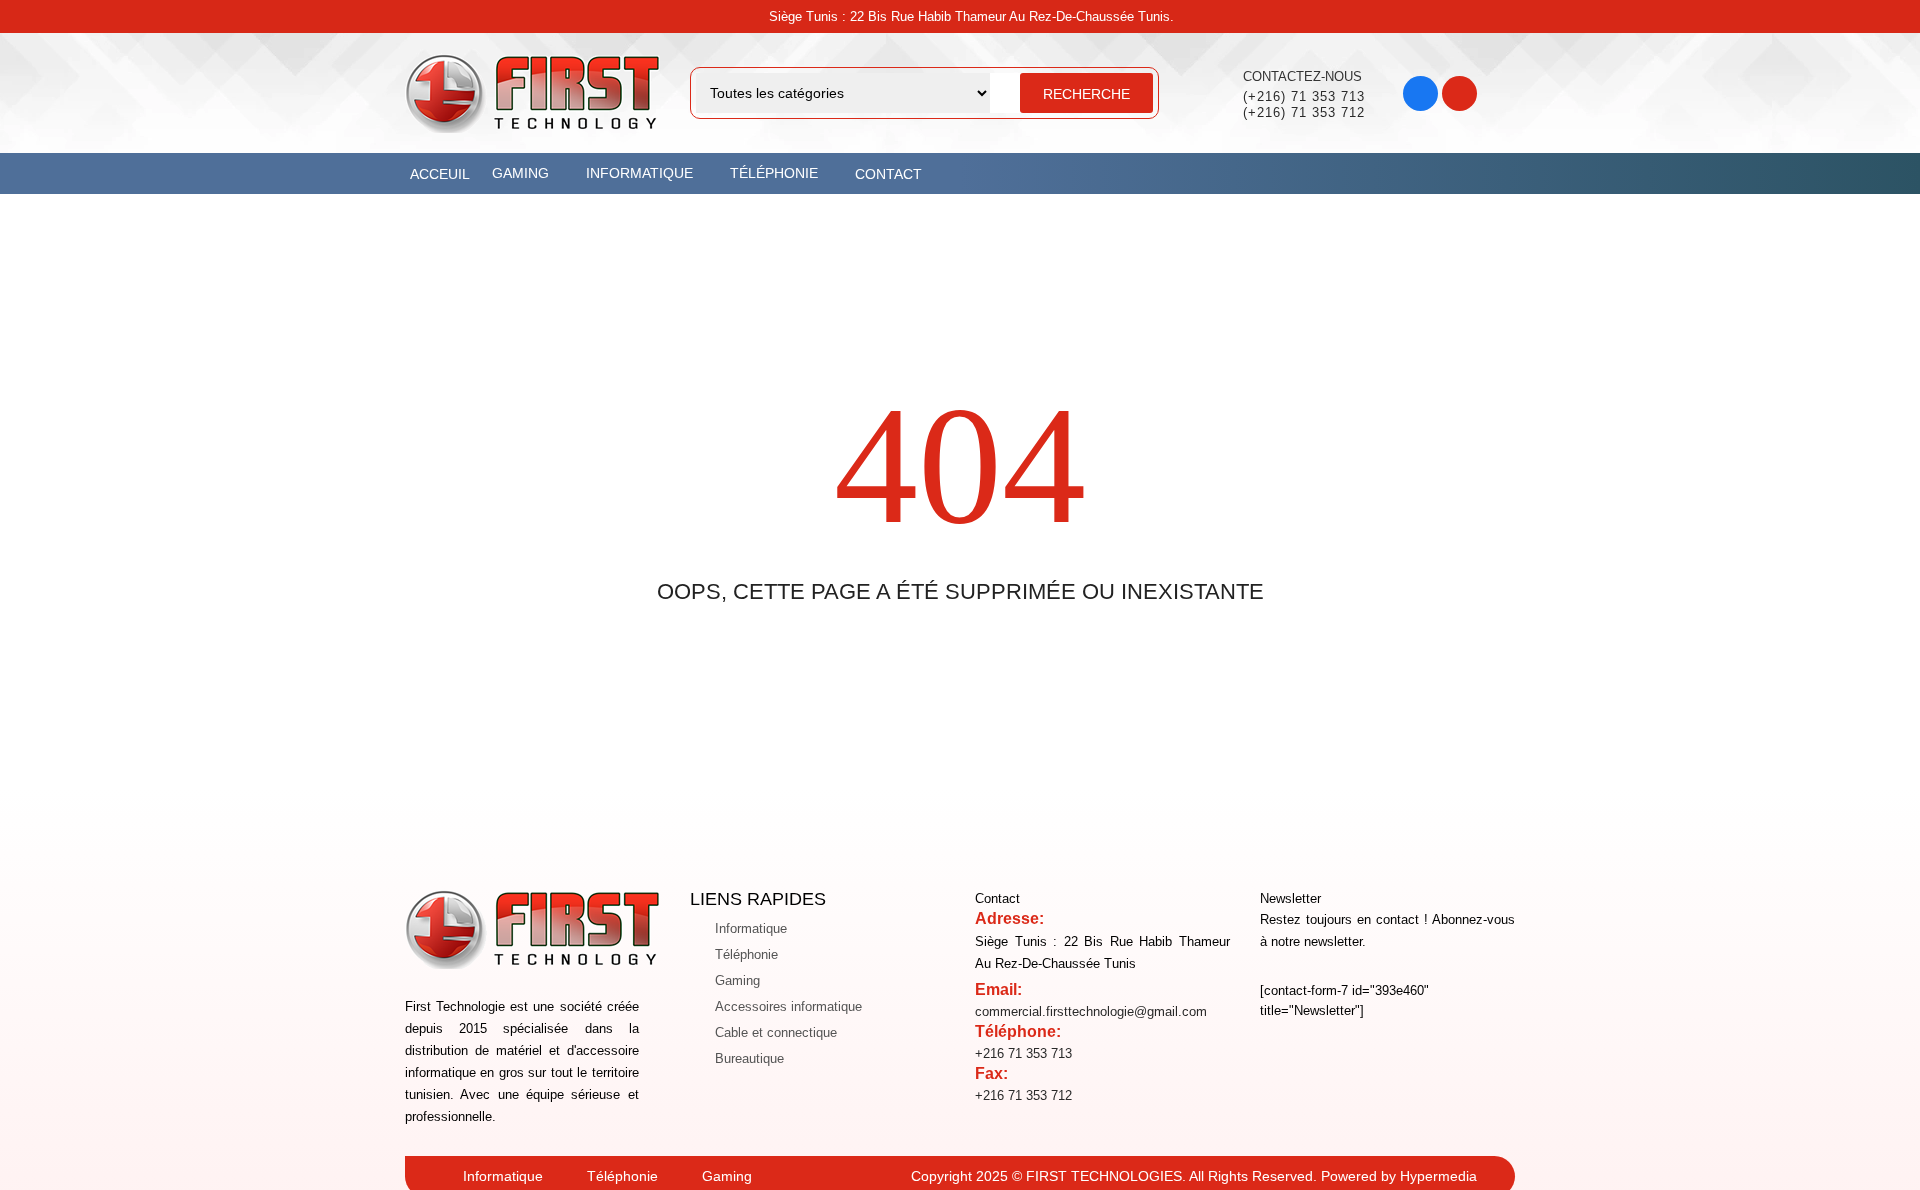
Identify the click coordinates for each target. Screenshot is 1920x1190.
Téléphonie (746, 954)
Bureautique (749, 1058)
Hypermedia (1438, 1176)
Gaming (737, 980)
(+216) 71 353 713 (1304, 96)
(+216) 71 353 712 (1304, 112)
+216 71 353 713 (1023, 1053)
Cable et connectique (776, 1032)
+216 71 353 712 (1023, 1095)
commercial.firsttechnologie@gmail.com (1091, 1011)
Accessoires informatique (788, 1006)
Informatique (751, 928)
